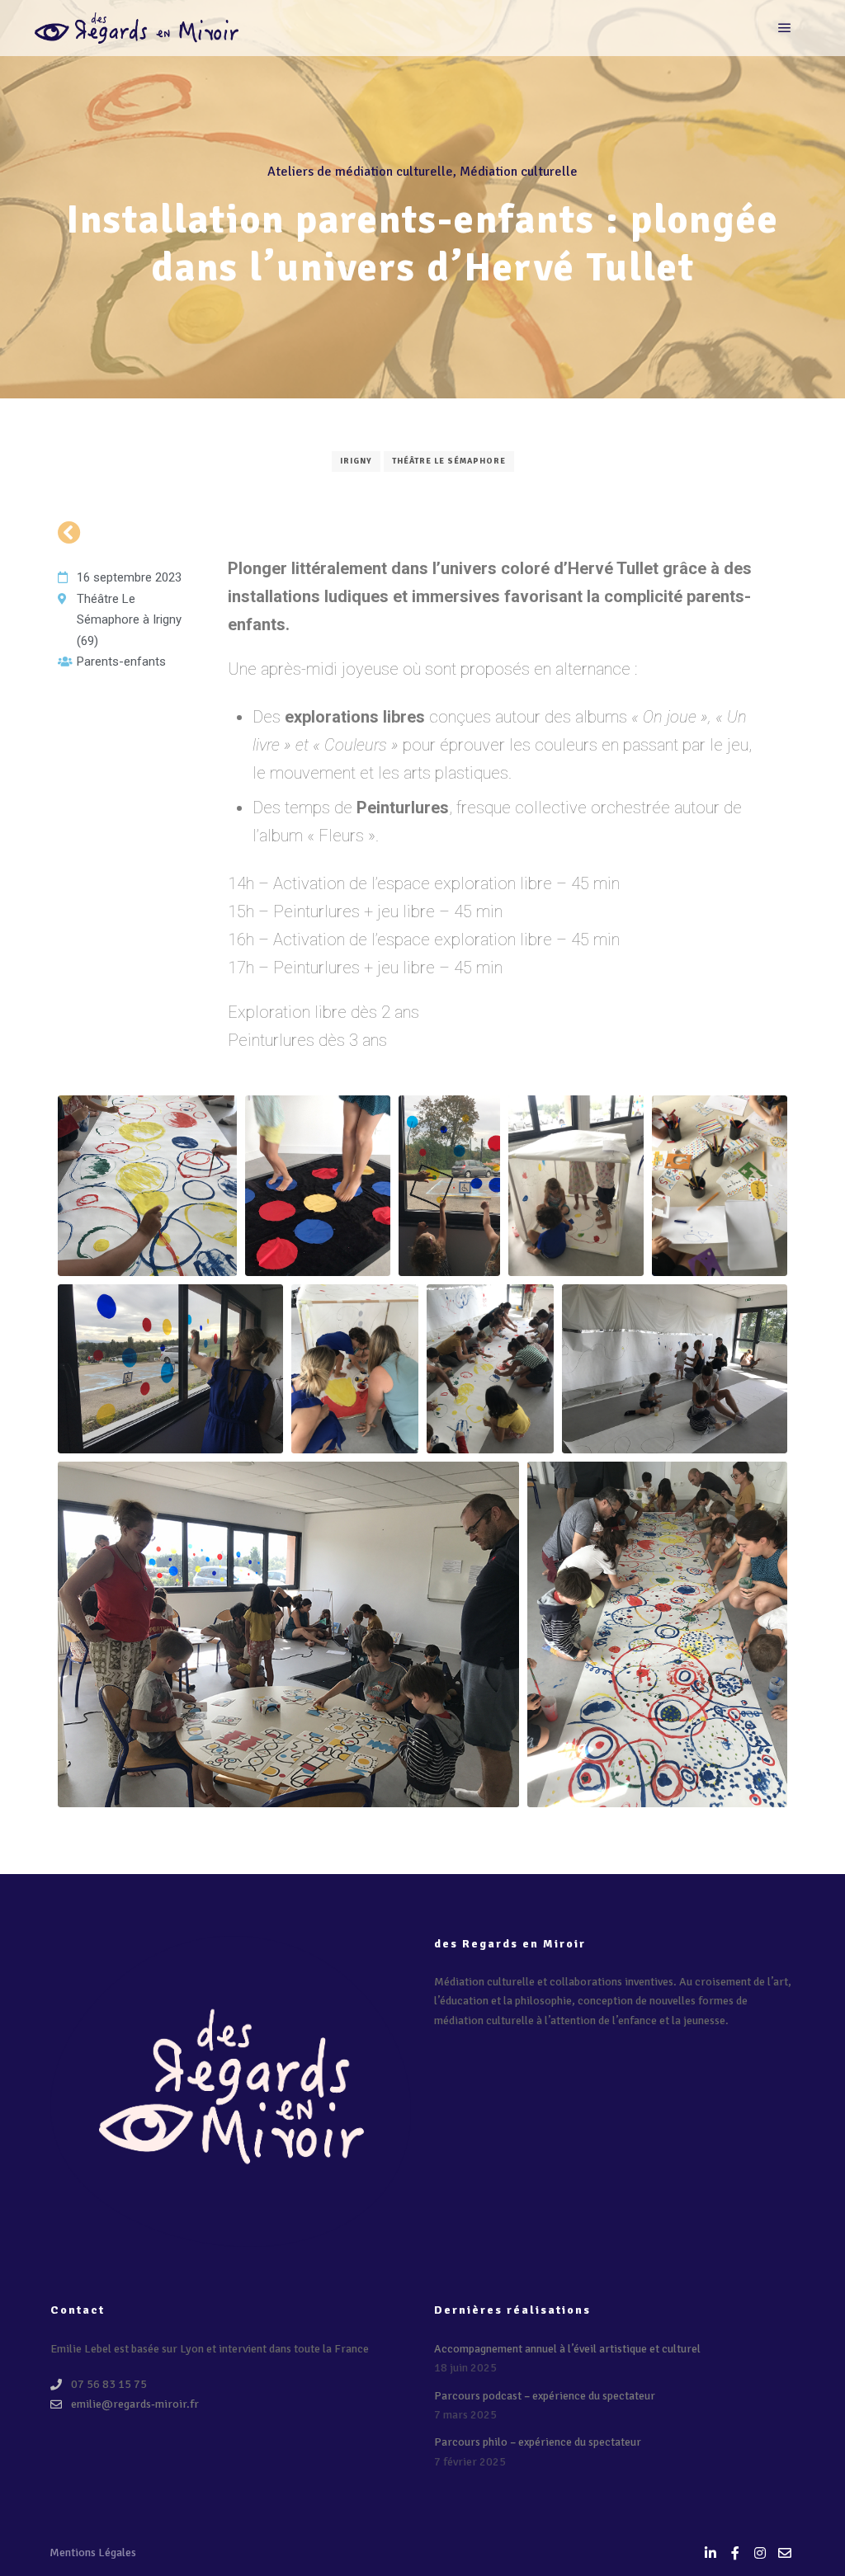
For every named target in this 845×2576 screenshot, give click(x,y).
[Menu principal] (785, 28)
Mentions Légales (93, 2552)
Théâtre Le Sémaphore (449, 461)
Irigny (356, 461)
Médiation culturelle (519, 172)
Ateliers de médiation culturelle (360, 172)
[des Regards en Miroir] (136, 28)
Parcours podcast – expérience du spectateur (545, 2396)
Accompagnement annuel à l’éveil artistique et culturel (567, 2349)
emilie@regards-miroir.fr (135, 2404)
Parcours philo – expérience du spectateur (538, 2442)
